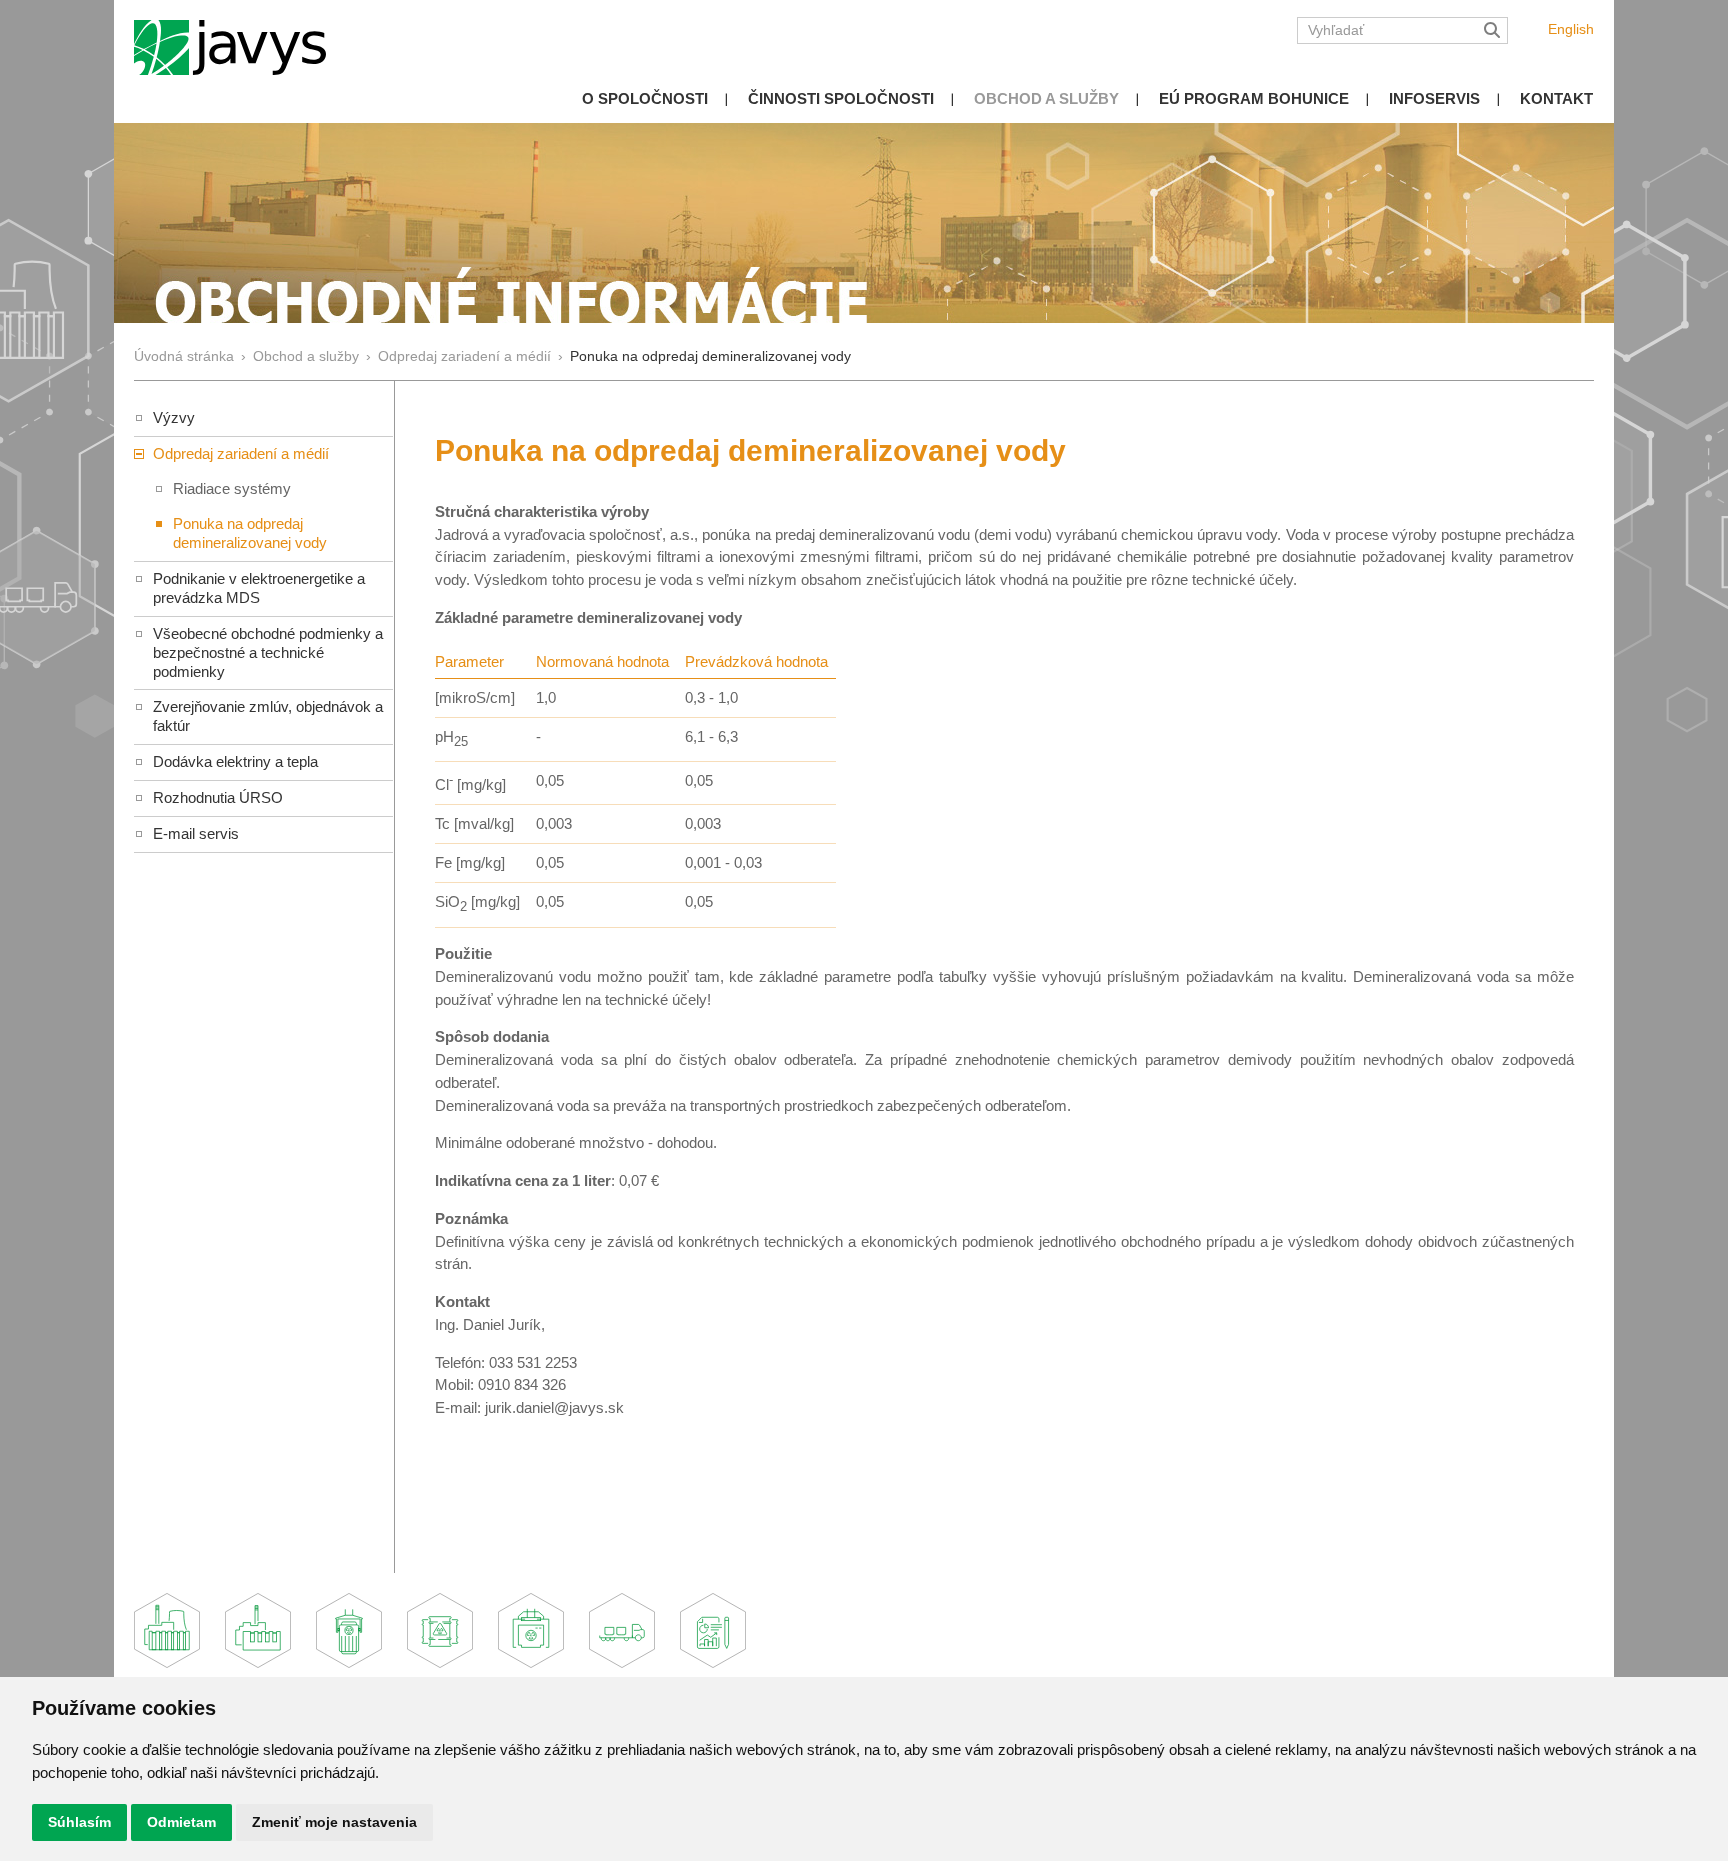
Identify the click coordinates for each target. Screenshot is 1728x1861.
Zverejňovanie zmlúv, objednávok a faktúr (268, 716)
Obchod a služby (1046, 98)
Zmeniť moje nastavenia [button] (334, 1822)
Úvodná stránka (184, 356)
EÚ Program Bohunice (1254, 98)
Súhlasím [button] (79, 1822)
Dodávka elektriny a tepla (235, 761)
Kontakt (1556, 98)
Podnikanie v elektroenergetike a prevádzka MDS (259, 588)
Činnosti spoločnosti (841, 98)
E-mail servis (196, 833)
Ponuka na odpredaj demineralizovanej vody (250, 533)
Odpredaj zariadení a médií (464, 356)
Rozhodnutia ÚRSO (218, 797)
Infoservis (1434, 98)
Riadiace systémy (232, 488)
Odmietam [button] (181, 1822)
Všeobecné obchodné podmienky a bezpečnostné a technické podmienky (268, 652)
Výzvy (174, 417)
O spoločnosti (645, 98)
